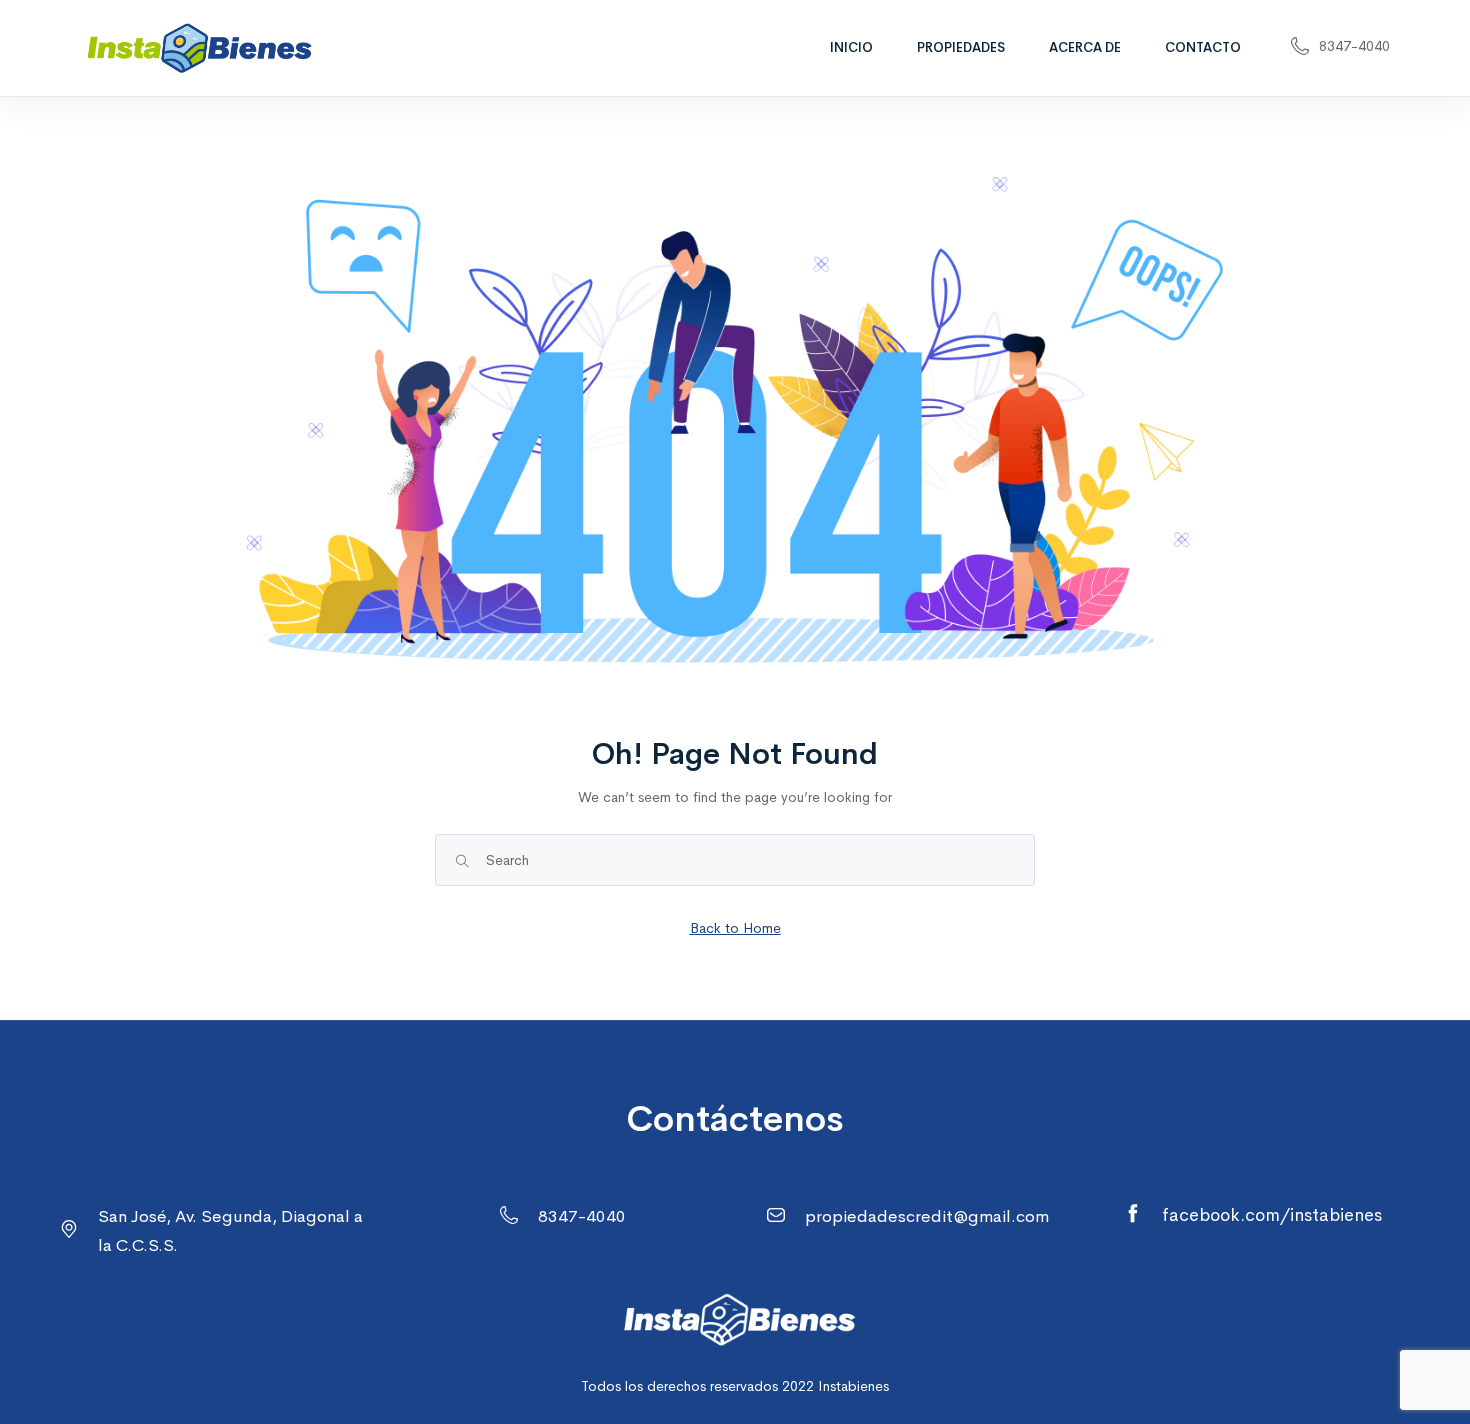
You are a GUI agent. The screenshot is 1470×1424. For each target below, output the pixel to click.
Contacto (1203, 47)
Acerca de (1085, 47)
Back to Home (735, 928)
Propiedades (961, 47)
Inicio (851, 47)
